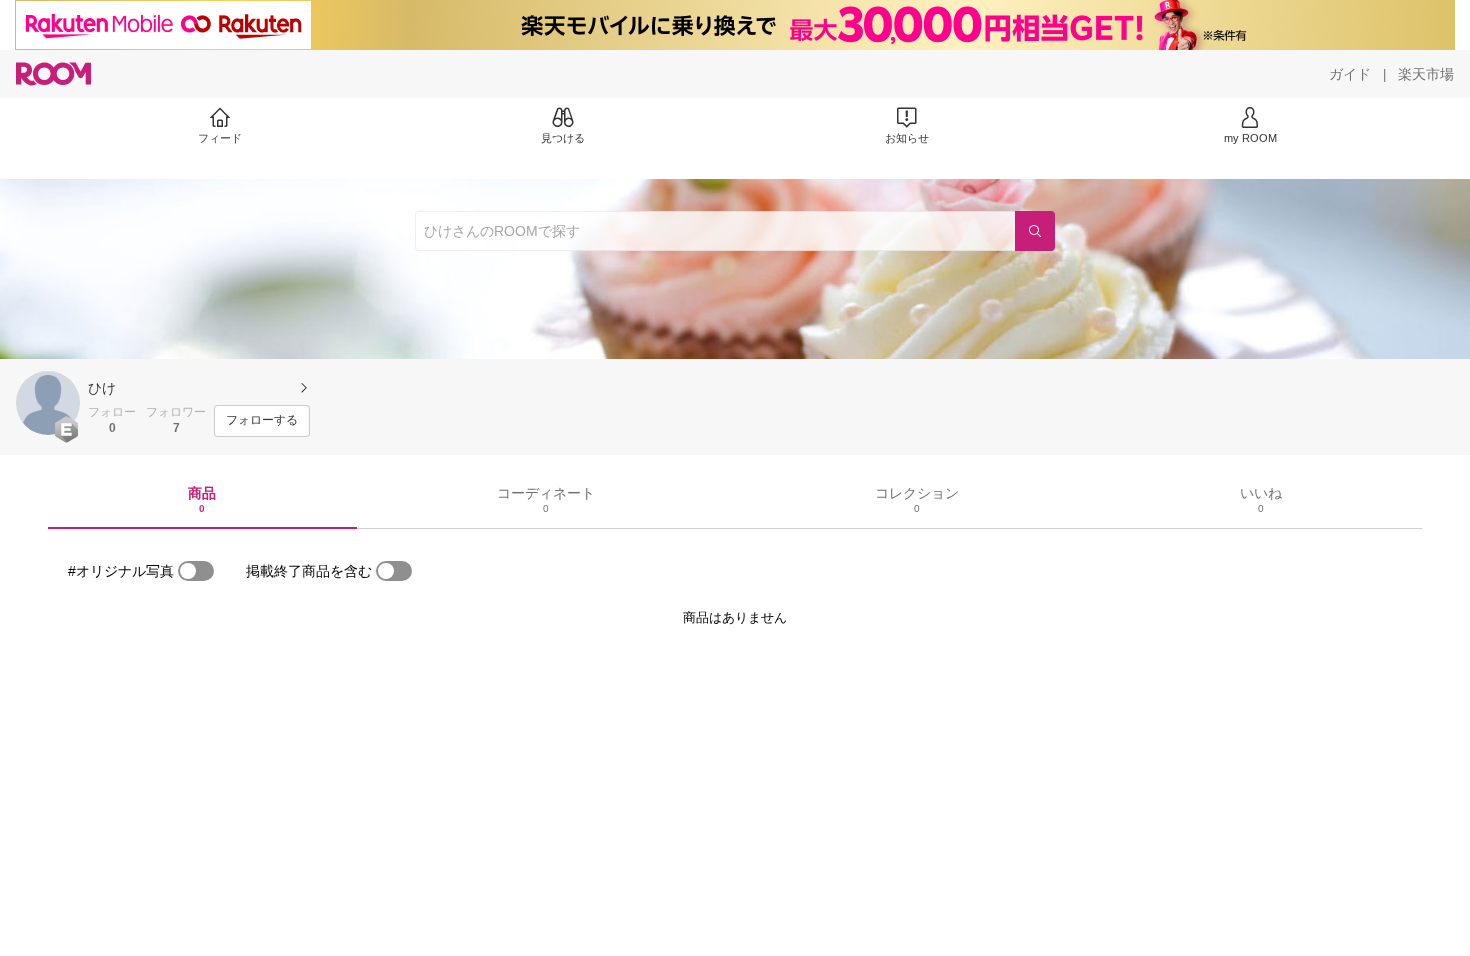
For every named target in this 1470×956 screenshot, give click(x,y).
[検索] (1035, 231)
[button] (48, 403)
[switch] (196, 571)
